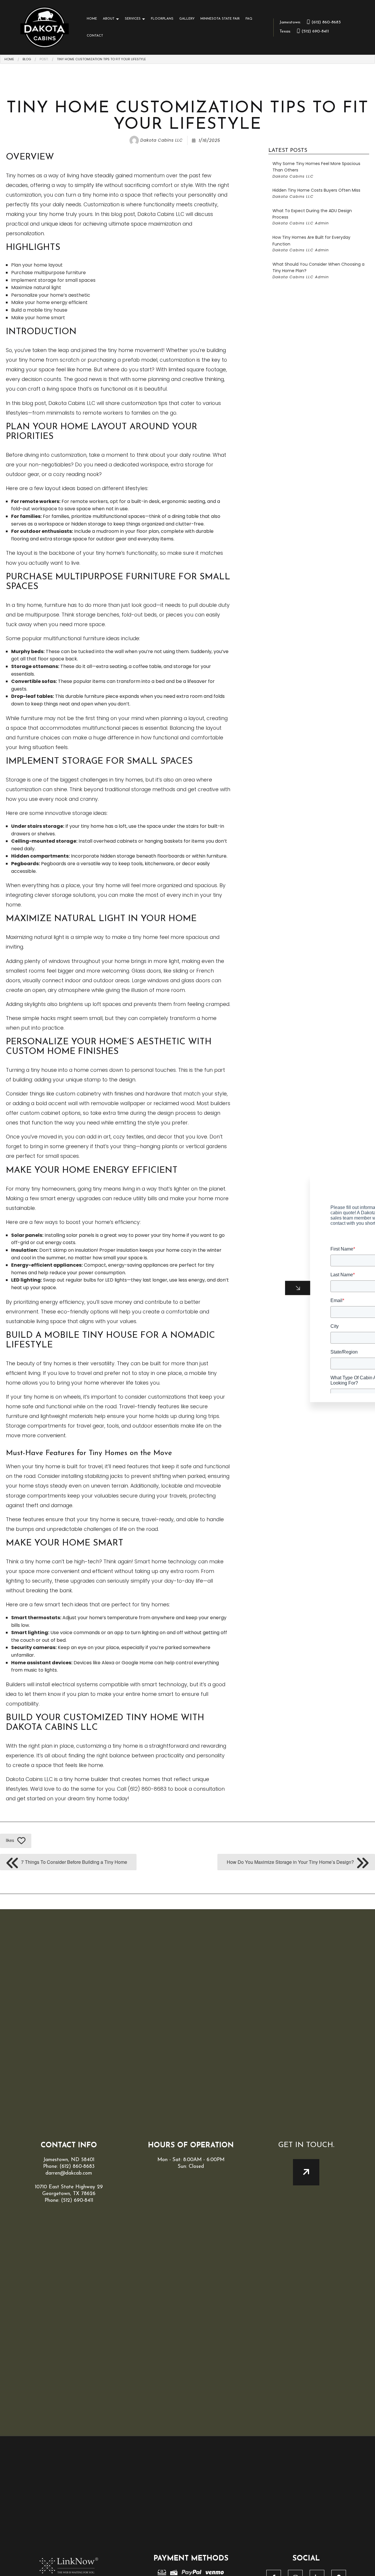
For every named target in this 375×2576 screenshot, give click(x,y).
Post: (44, 59)
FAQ (249, 19)
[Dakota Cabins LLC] (45, 27)
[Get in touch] (306, 2172)
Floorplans (162, 19)
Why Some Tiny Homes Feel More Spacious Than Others (316, 170)
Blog (27, 59)
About (109, 19)
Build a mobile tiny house (39, 310)
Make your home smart (38, 318)
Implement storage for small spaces (53, 280)
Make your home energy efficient (49, 302)
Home (92, 19)
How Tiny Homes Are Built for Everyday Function (311, 244)
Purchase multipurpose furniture (48, 273)
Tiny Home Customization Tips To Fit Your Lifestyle (101, 59)
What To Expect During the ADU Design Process (312, 217)
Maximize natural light (36, 287)
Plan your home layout (37, 265)
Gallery (187, 19)
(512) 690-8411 (304, 31)
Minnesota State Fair (220, 19)
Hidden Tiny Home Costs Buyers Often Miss (316, 193)
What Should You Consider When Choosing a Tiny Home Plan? (318, 271)
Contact (95, 36)
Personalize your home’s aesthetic (51, 295)
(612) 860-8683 (310, 22)
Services (133, 19)
